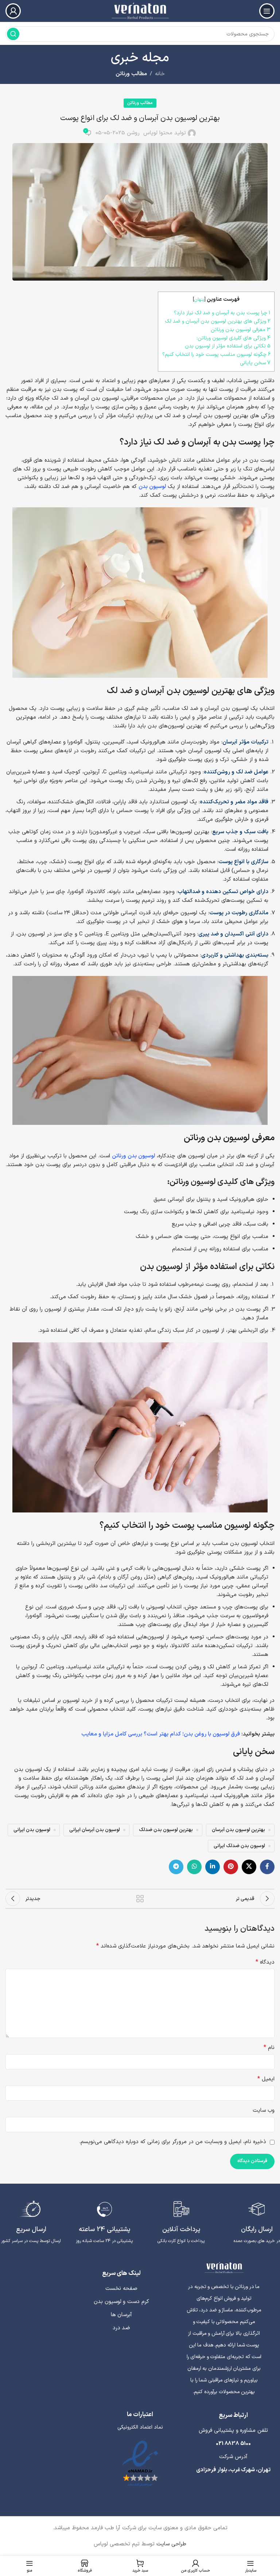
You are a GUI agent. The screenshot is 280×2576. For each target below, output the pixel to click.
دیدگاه (265, 1962)
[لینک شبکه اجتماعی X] (249, 1867)
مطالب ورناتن (131, 74)
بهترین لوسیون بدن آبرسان (238, 1830)
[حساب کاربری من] (13, 11)
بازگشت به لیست (140, 1899)
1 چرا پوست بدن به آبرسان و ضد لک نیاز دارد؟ (222, 313)
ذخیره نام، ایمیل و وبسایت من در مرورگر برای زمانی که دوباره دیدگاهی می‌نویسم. (173, 2142)
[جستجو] (13, 34)
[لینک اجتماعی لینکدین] (213, 1867)
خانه (160, 74)
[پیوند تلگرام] (176, 1867)
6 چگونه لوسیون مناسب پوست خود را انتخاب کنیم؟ (216, 355)
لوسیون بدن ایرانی (32, 1830)
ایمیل (266, 2079)
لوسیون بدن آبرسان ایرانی (95, 1830)
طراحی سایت (170, 2544)
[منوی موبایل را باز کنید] (267, 11)
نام (269, 2048)
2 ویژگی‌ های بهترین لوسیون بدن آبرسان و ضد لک (216, 321)
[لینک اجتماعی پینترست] (231, 1867)
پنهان (199, 299)
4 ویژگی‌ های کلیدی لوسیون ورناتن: (234, 338)
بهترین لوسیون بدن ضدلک (166, 1830)
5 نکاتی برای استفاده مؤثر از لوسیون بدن (226, 346)
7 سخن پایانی (255, 363)
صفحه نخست (121, 2289)
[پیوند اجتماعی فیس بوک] (267, 1867)
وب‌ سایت (264, 2110)
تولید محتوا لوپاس (165, 133)
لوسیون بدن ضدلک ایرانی (239, 1846)
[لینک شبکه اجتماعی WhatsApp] (194, 1867)
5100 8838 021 (233, 2444)
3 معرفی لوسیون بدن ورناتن (240, 330)
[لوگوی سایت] (140, 11)
